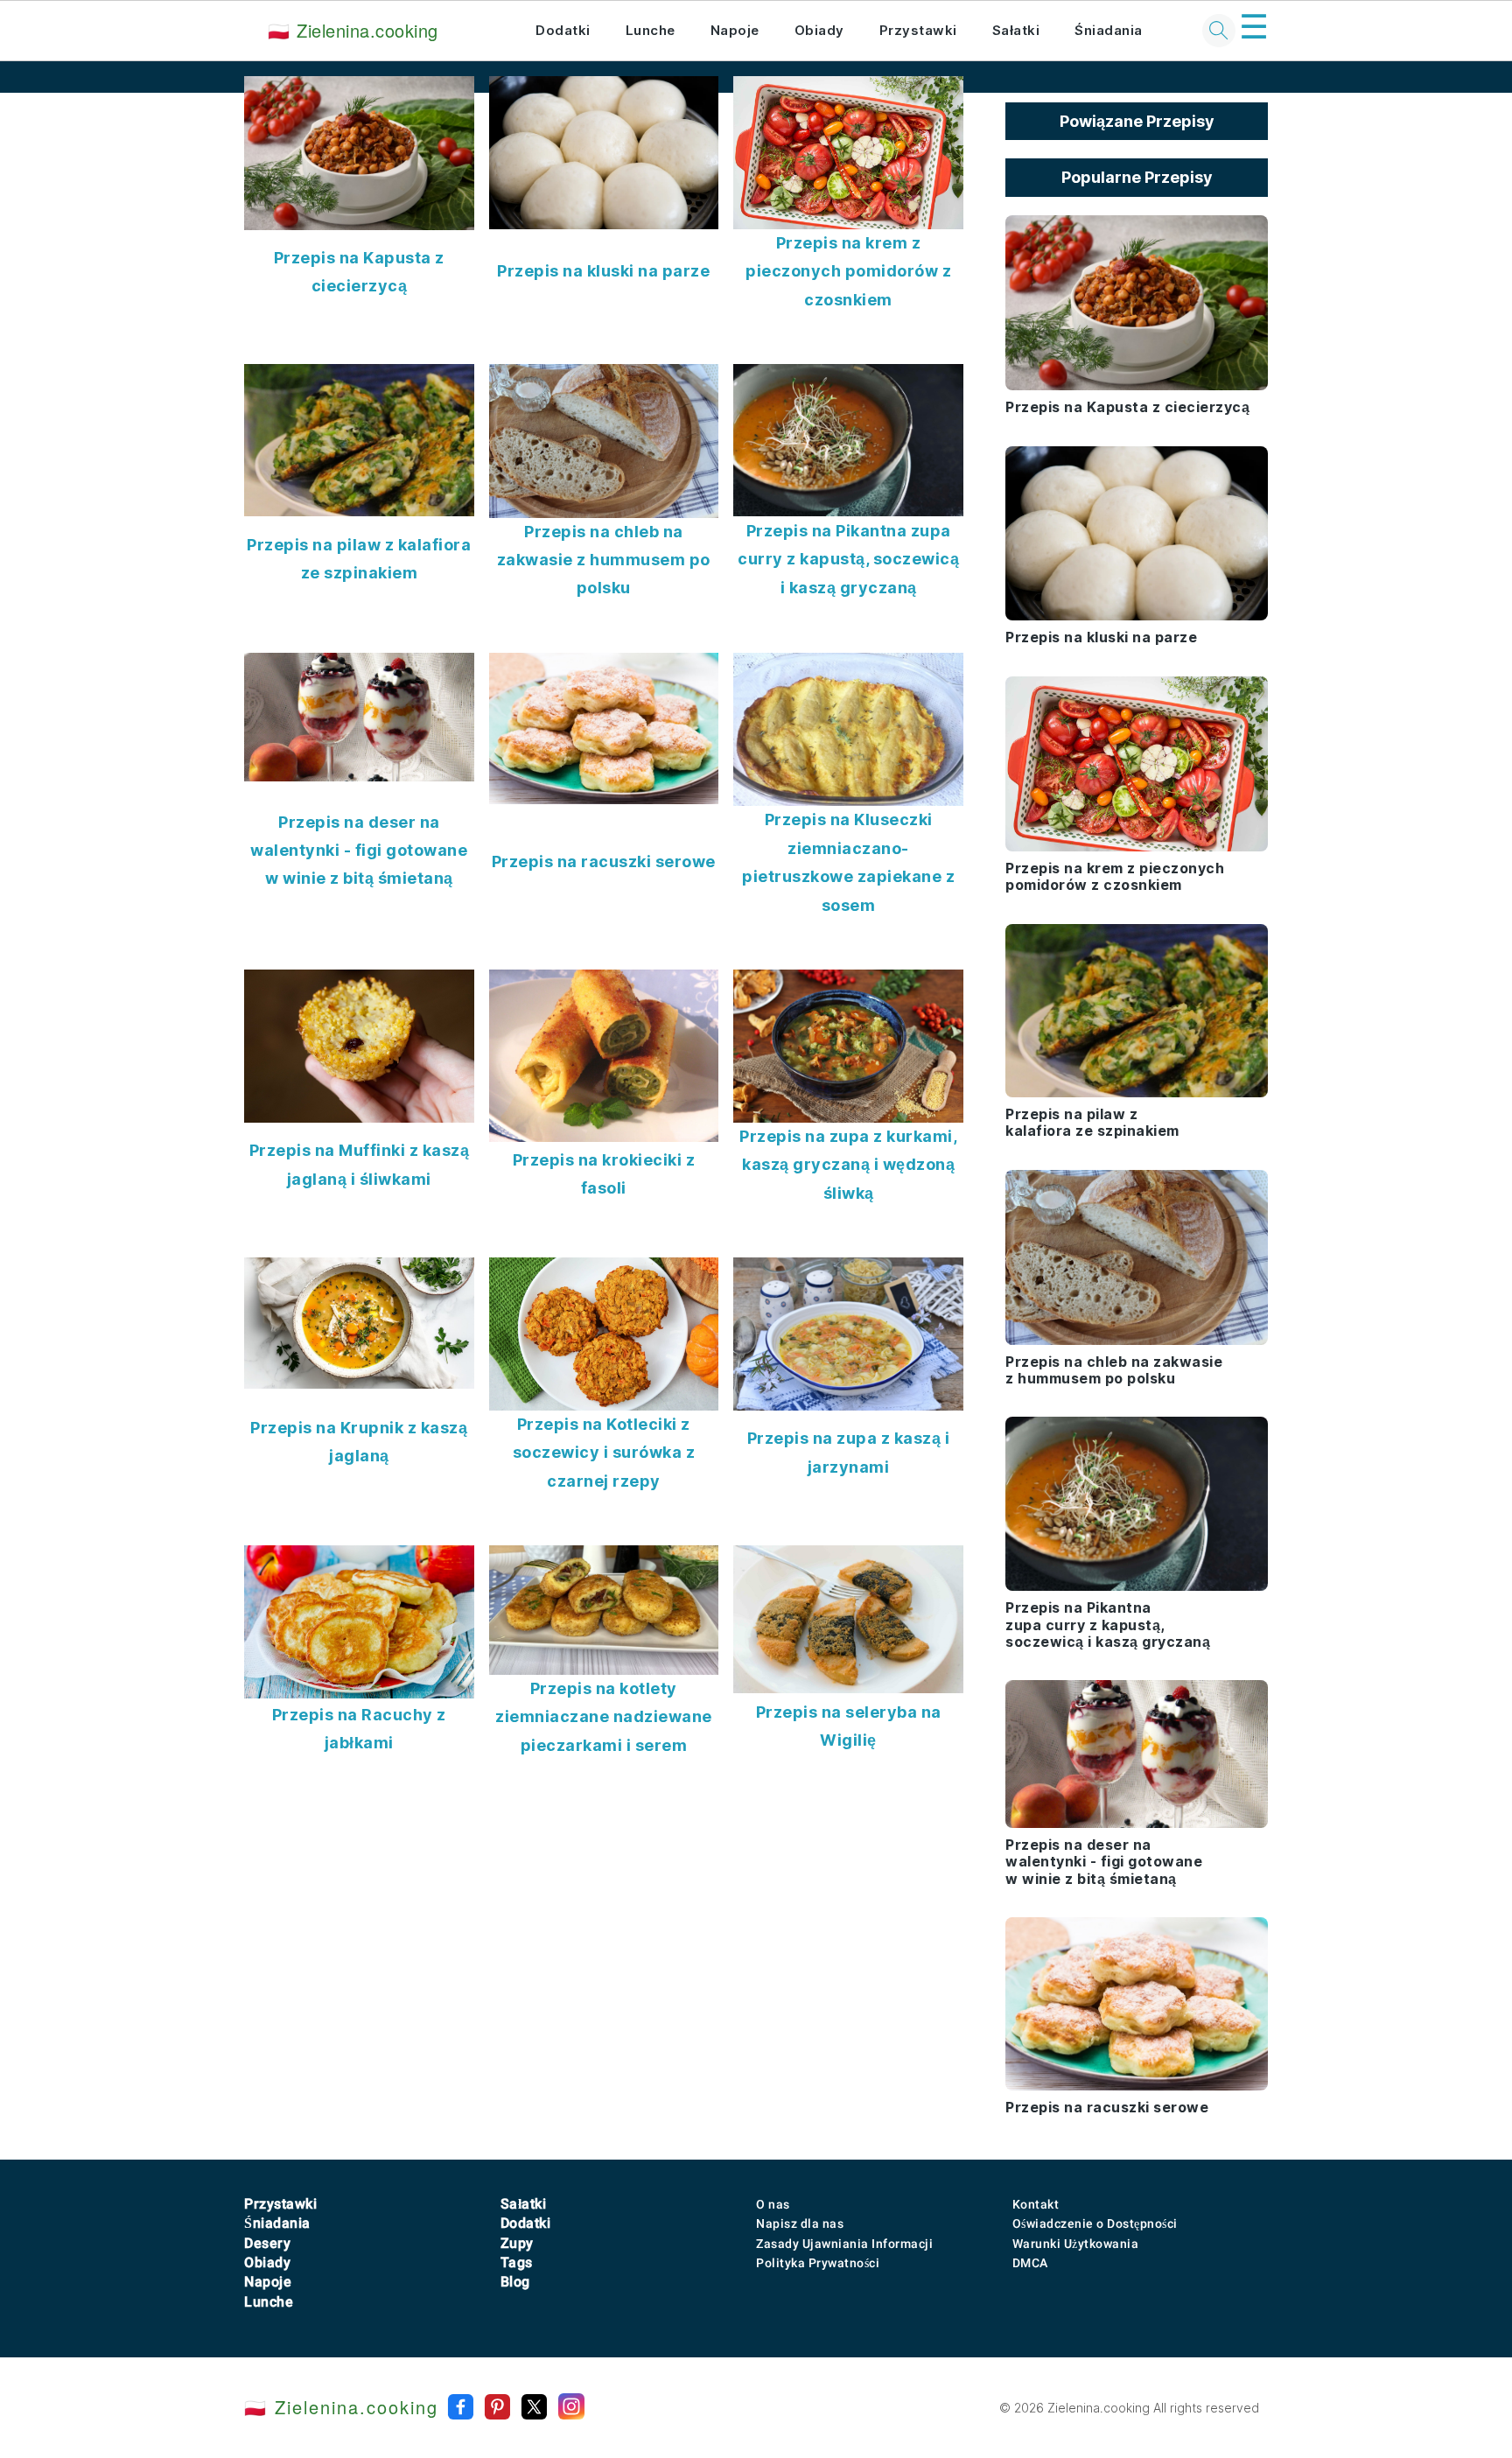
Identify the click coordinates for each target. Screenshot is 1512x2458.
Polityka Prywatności (818, 2263)
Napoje (735, 30)
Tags (517, 2262)
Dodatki (563, 30)
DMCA (1030, 2263)
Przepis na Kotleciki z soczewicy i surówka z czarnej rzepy (604, 1453)
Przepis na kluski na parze (603, 271)
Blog (515, 2282)
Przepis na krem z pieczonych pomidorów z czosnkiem (848, 271)
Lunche (651, 30)
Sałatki (1016, 30)
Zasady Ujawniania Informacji (844, 2244)
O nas (773, 2204)
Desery (267, 2243)
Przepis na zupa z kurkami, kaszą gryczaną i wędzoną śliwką (848, 1165)
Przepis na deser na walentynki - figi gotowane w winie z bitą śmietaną (359, 851)
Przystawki (918, 30)
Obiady (819, 30)
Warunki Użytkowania (1076, 2244)
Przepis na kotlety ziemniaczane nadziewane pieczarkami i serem (604, 1717)
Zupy (517, 2243)
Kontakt (1036, 2204)
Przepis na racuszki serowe (604, 861)
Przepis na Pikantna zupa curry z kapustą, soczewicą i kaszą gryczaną (848, 559)
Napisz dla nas (800, 2223)
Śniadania (1109, 30)
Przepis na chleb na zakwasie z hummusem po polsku (604, 560)
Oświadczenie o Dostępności (1095, 2223)
